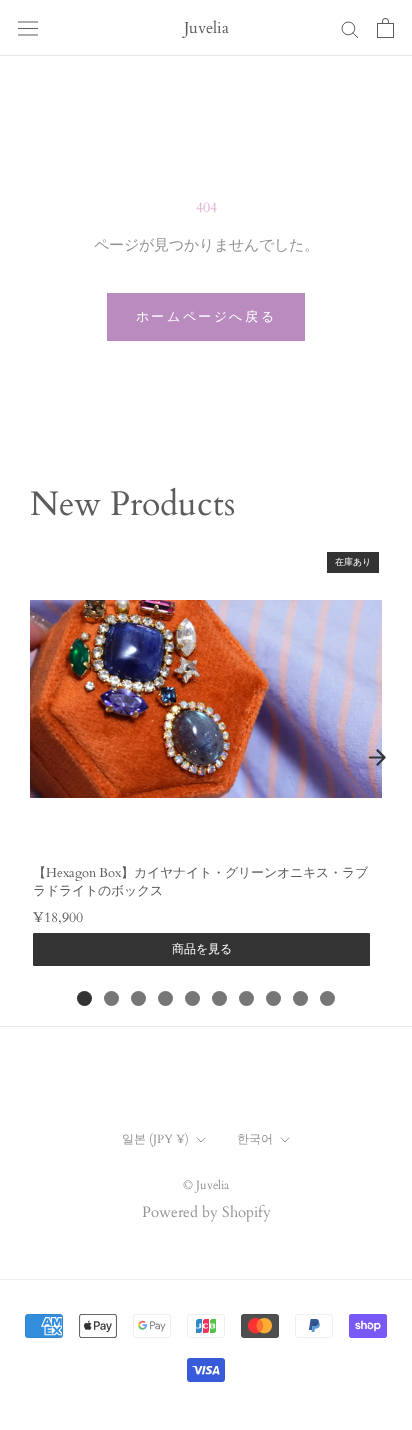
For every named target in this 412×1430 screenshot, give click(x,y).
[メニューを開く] (28, 28)
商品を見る (202, 949)
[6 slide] (219, 998)
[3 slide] (138, 998)
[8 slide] (273, 998)
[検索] (350, 28)
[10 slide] (327, 998)
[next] (377, 757)
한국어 (255, 1139)
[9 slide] (300, 998)
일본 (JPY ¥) (155, 1139)
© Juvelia (206, 1185)
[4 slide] (165, 998)
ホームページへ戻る (206, 317)
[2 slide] (111, 998)
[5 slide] (192, 998)
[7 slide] (246, 998)
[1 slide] (84, 998)
